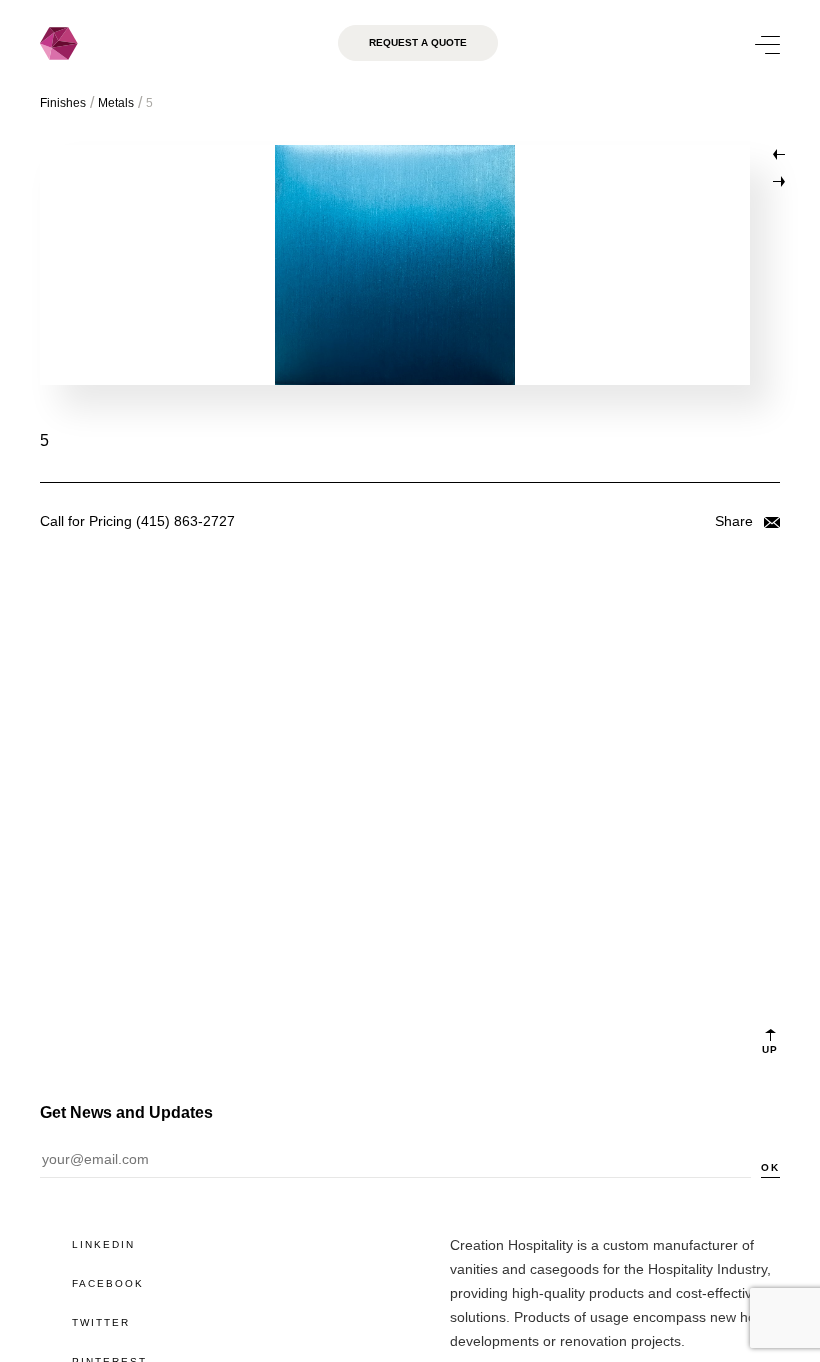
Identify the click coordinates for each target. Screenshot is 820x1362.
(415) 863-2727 (185, 521)
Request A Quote (418, 42)
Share (736, 521)
